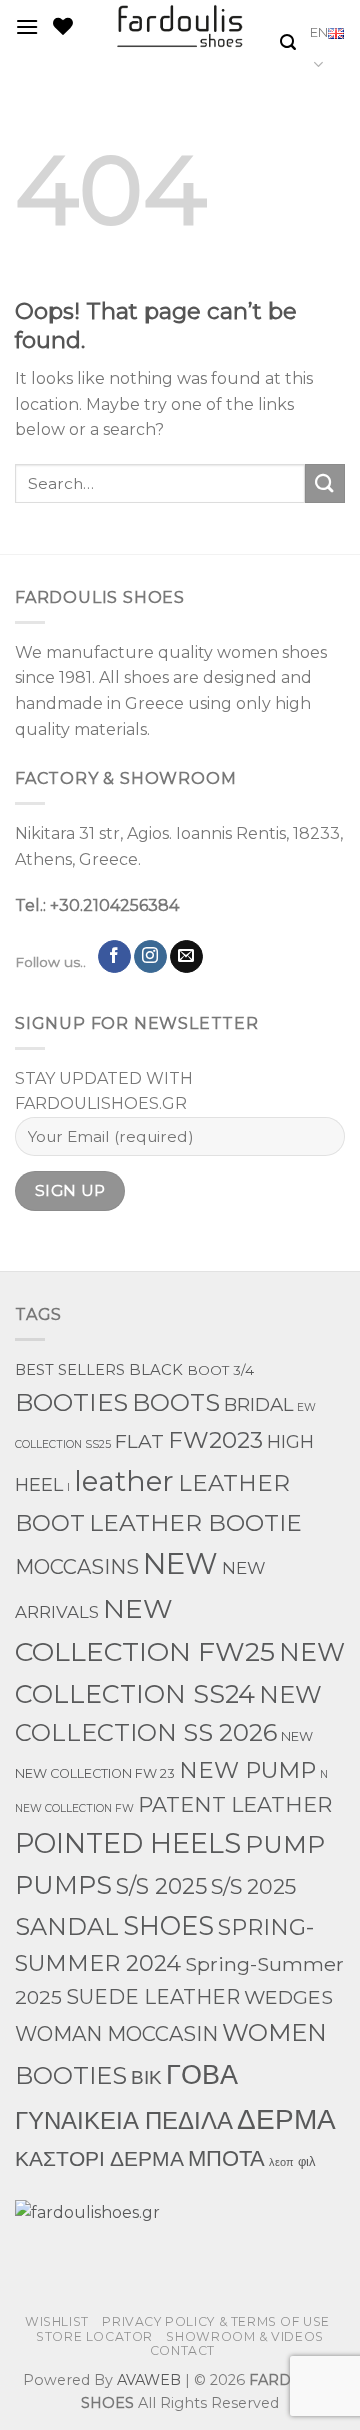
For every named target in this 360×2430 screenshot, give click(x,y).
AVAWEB (149, 2380)
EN (319, 32)
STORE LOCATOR (94, 2336)
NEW (180, 1563)
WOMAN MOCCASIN (116, 2034)
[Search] (288, 42)
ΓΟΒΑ (202, 2074)
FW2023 (215, 1440)
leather (124, 1481)
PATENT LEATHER (235, 1804)
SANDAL (67, 1926)
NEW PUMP (247, 1770)
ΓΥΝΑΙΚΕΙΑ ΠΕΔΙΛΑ (124, 2120)
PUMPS (63, 1884)
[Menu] (27, 26)
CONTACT (182, 2350)
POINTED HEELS (128, 1843)
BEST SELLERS (70, 1370)
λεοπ (281, 2162)
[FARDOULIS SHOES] (180, 26)
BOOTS (176, 1402)
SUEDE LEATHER (153, 1997)
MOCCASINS (77, 1567)
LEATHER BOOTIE (195, 1522)
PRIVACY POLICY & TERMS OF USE (216, 2321)
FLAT (139, 1441)
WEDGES (288, 1997)
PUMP (285, 1844)
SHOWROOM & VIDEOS (244, 2336)
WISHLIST (57, 2321)
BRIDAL (258, 1404)
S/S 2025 (161, 1886)
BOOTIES (71, 1402)
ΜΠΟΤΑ (226, 2158)
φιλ (307, 2161)
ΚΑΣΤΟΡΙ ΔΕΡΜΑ (99, 2158)
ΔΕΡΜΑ (286, 2118)
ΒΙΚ (146, 2077)
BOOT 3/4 (220, 1370)
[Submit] (325, 483)
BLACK (156, 1370)
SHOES (168, 1925)
